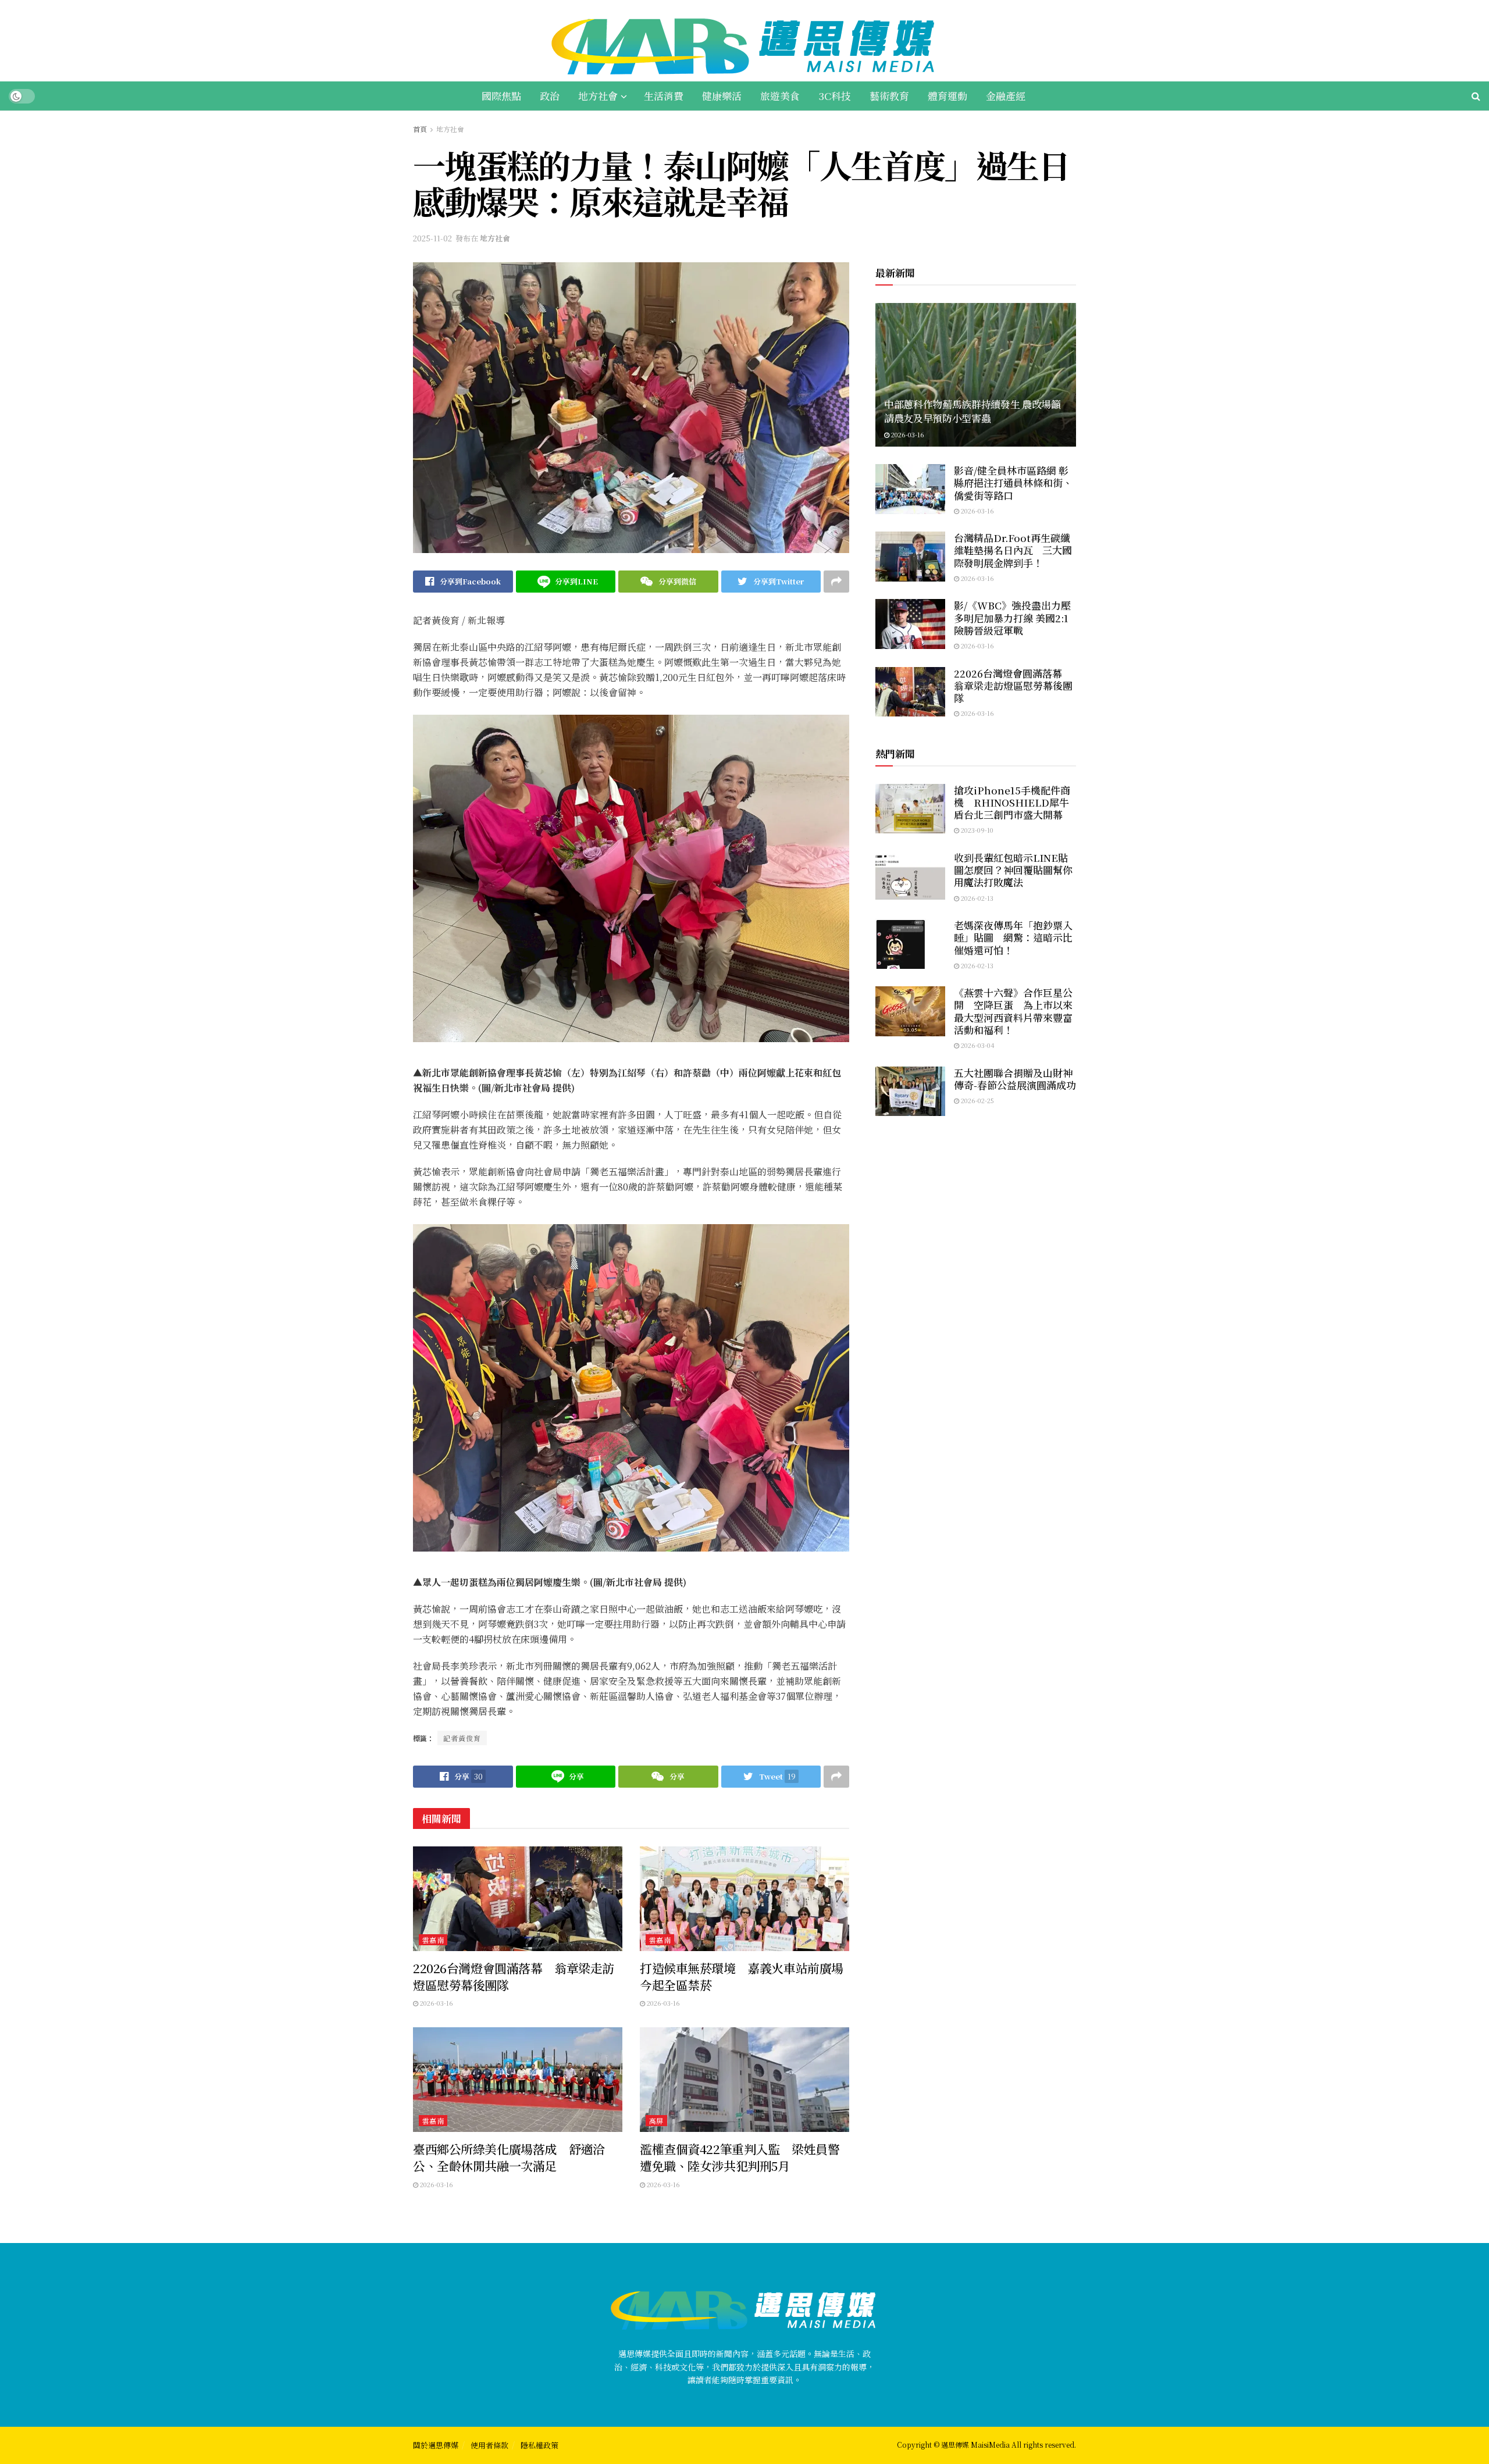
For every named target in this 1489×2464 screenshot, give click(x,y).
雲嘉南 (433, 1940)
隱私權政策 (539, 2445)
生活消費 (664, 96)
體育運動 (947, 96)
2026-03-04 (977, 1045)
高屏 (656, 2121)
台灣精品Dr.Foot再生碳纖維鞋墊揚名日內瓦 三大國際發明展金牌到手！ (1013, 550)
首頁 (420, 129)
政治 (550, 96)
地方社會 (598, 96)
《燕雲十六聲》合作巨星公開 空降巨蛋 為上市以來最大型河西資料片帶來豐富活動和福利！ (1013, 1011)
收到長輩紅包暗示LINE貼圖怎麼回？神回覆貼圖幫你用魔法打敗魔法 (1013, 870)
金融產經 (1006, 96)
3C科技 (835, 96)
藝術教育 (889, 96)
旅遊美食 (780, 96)
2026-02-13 (976, 898)
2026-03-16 (436, 2003)
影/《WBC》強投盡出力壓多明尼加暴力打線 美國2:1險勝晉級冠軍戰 (1012, 618)
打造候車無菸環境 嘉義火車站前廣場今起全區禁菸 (742, 1976)
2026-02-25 (977, 1100)
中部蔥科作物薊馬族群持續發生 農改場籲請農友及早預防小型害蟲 (973, 411)
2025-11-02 (432, 238)
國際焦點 (501, 96)
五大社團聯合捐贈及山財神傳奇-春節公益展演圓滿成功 (1015, 1079)
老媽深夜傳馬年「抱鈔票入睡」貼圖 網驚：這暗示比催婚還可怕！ (1013, 937)
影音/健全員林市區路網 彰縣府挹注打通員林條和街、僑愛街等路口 (1013, 483)
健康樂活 (722, 96)
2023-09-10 (976, 830)
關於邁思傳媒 (436, 2445)
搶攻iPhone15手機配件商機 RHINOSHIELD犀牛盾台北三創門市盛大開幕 (1012, 803)
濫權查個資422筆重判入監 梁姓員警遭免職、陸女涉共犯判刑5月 (740, 2157)
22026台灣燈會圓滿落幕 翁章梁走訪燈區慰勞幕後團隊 (514, 1976)
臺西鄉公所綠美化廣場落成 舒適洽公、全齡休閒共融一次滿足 (509, 2157)
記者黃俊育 (462, 1738)
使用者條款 (489, 2445)
